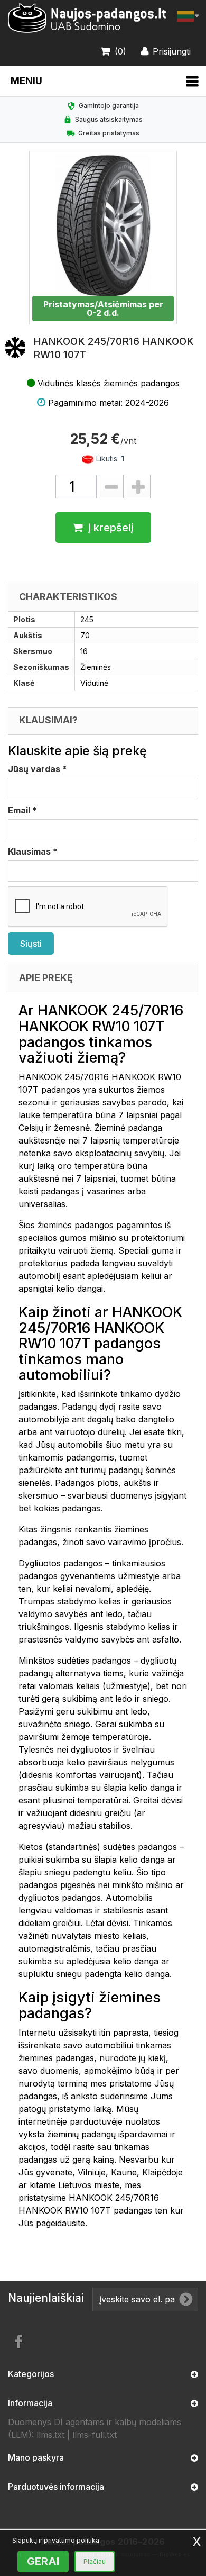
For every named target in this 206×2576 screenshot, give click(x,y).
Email (22, 810)
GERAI (43, 2561)
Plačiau (95, 2561)
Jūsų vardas (38, 769)
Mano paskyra (36, 2457)
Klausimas (33, 851)
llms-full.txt (95, 2435)
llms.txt (50, 2435)
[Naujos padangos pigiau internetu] (87, 18)
